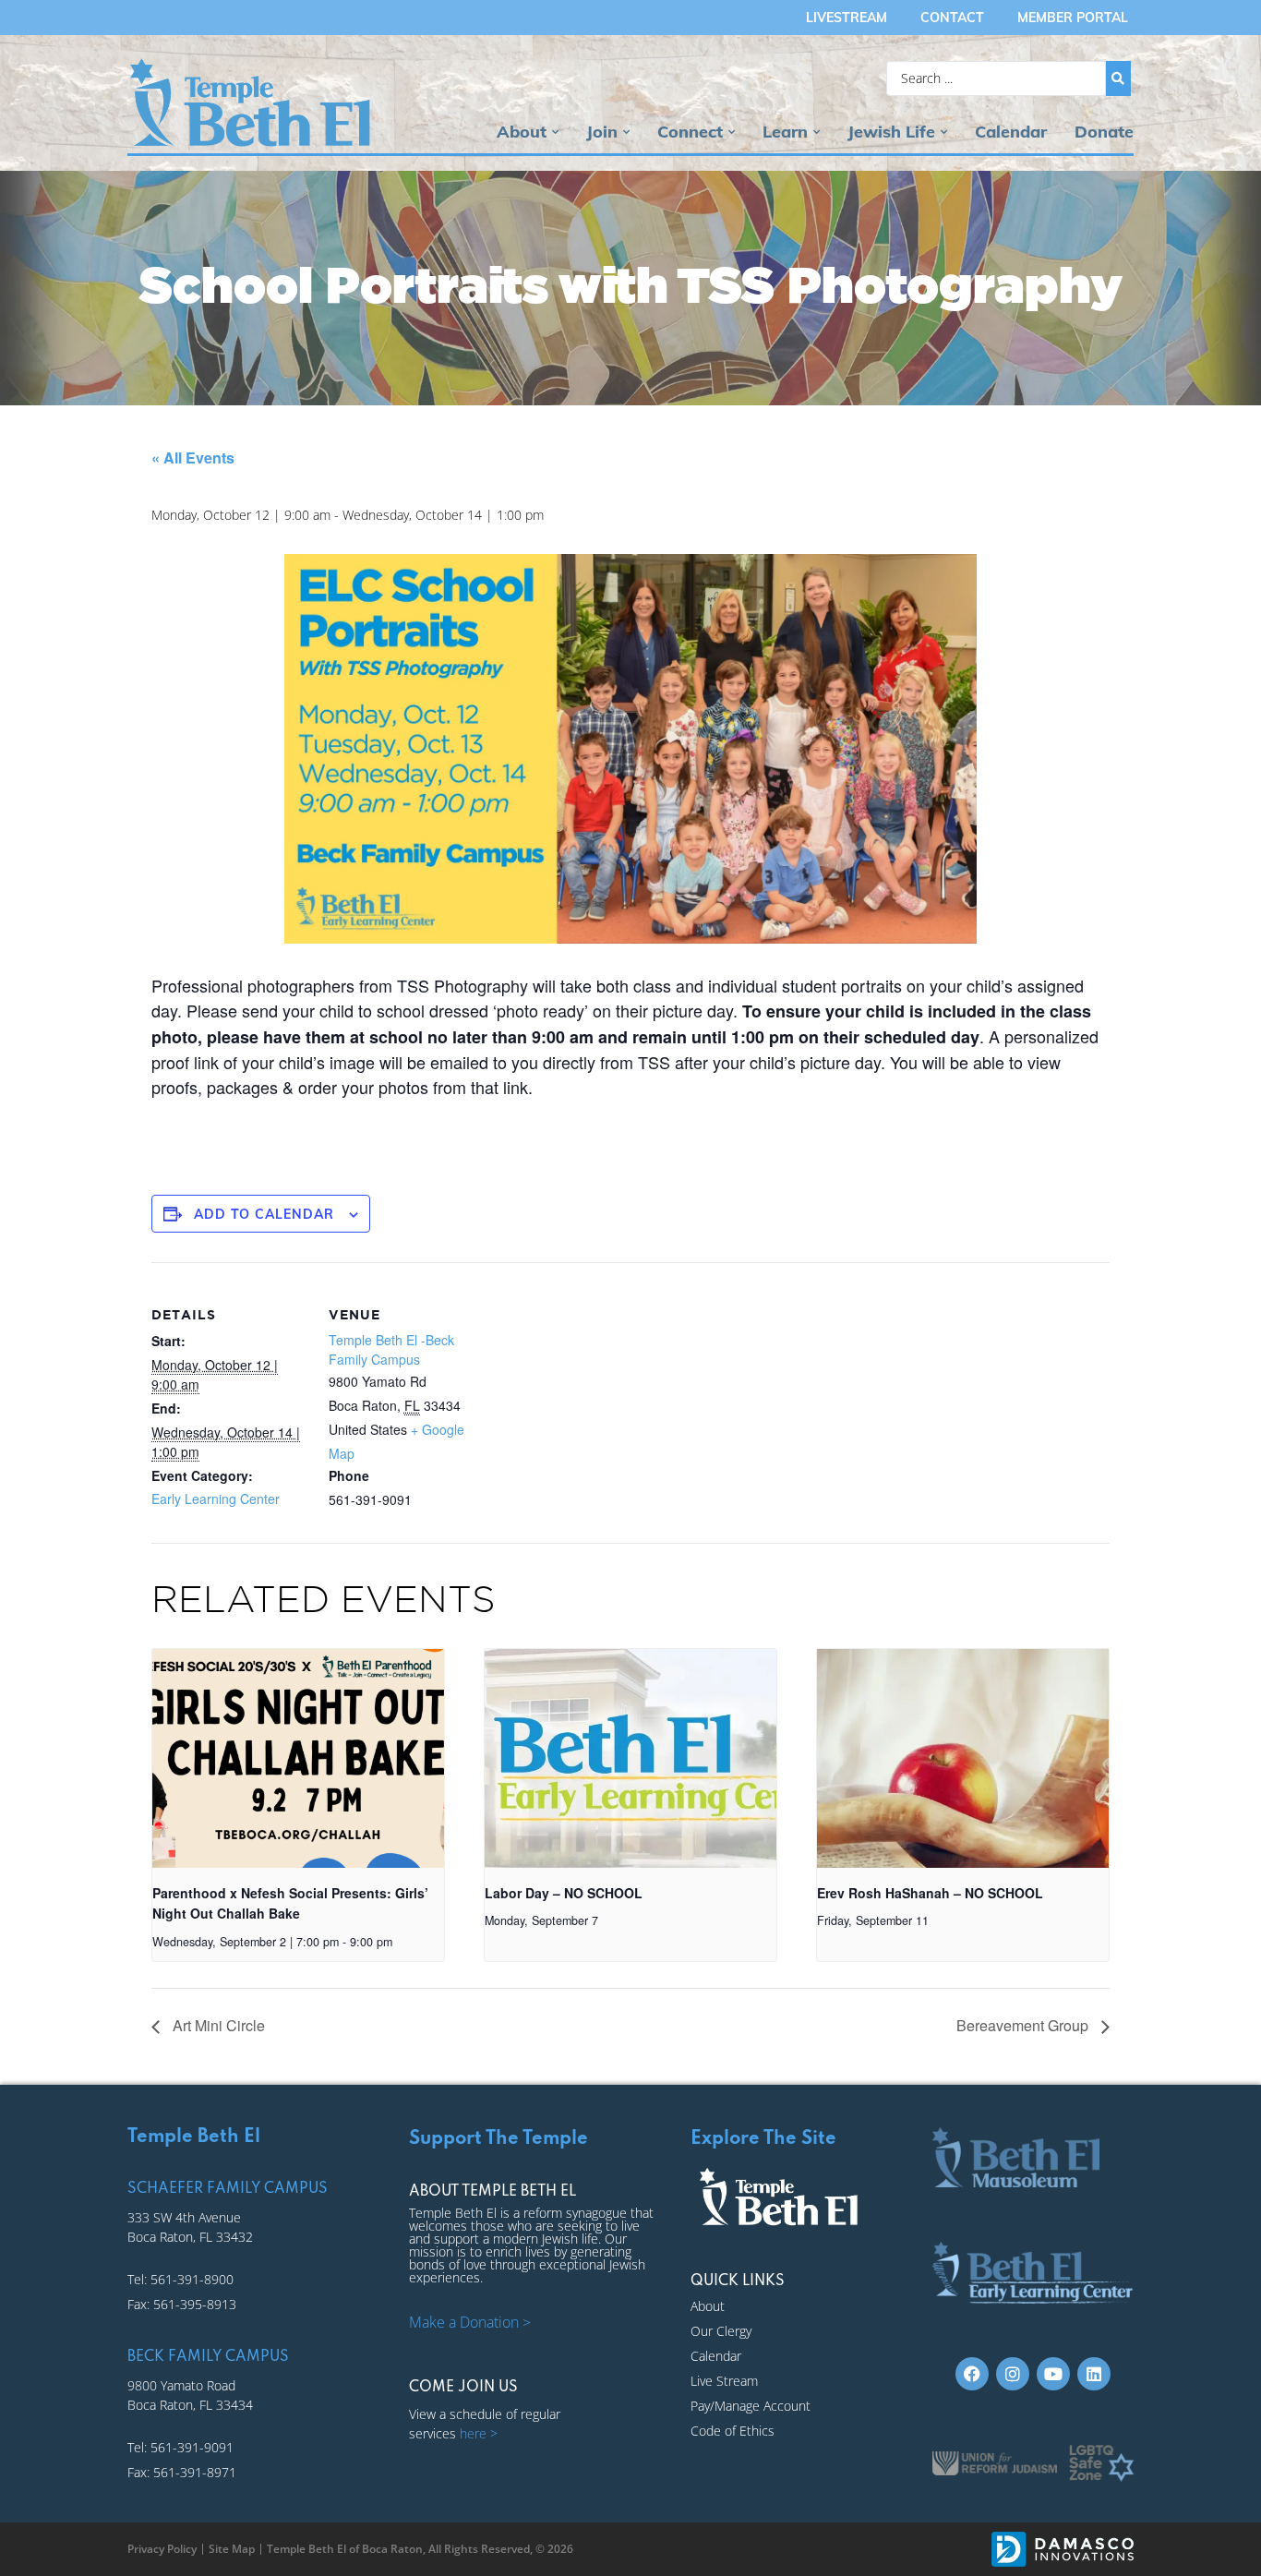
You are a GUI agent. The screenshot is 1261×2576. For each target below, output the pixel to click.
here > (479, 2433)
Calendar (1011, 132)
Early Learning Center (216, 1499)
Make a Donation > (470, 2322)
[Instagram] (1013, 2374)
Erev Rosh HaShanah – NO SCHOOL (930, 1893)
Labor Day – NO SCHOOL (564, 1893)
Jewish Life (891, 132)
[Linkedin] (1094, 2374)
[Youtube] (1053, 2374)
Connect (690, 132)
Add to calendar (264, 1214)
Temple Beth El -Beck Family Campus (391, 1349)
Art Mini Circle (217, 2025)
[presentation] (298, 1758)
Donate (1104, 132)
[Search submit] (1118, 78)
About (522, 132)
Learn (785, 132)
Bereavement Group (1024, 2025)
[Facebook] (972, 2374)
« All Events (193, 457)
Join (602, 132)
